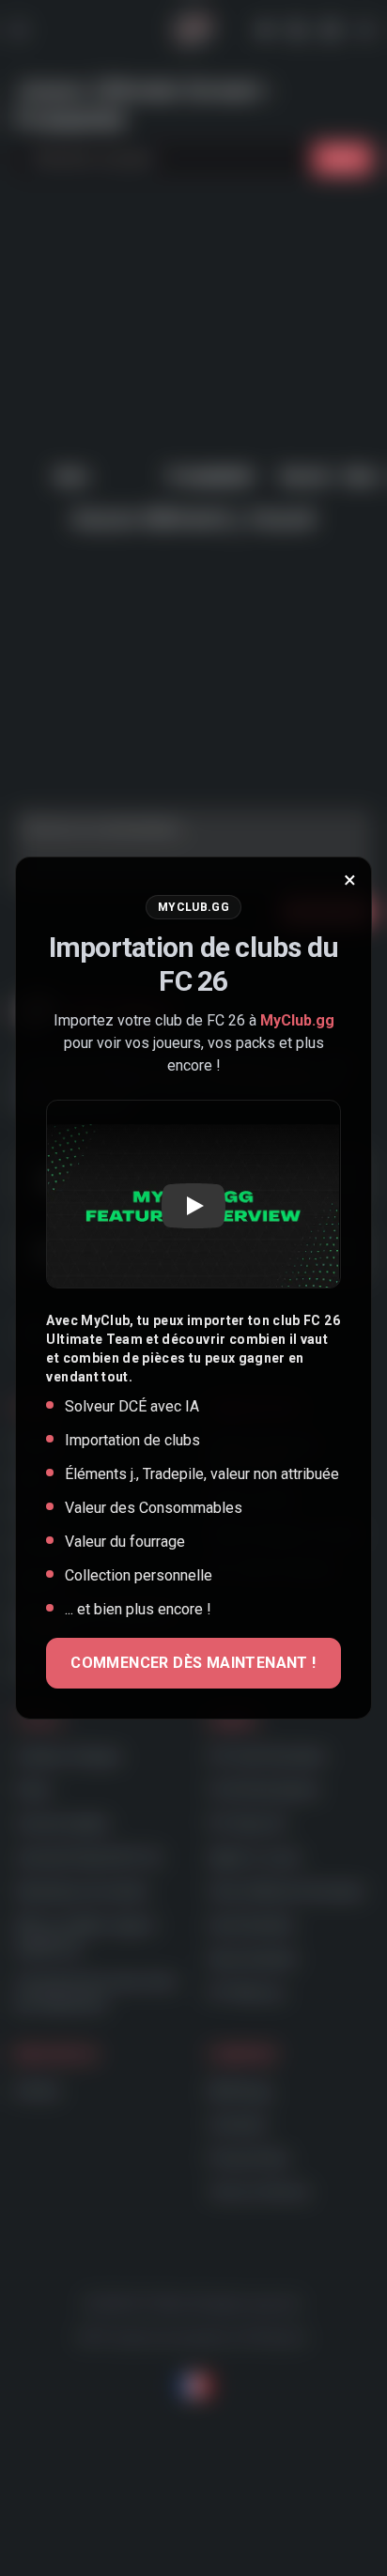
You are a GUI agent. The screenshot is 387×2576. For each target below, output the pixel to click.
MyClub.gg (297, 1020)
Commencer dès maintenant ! (193, 1663)
